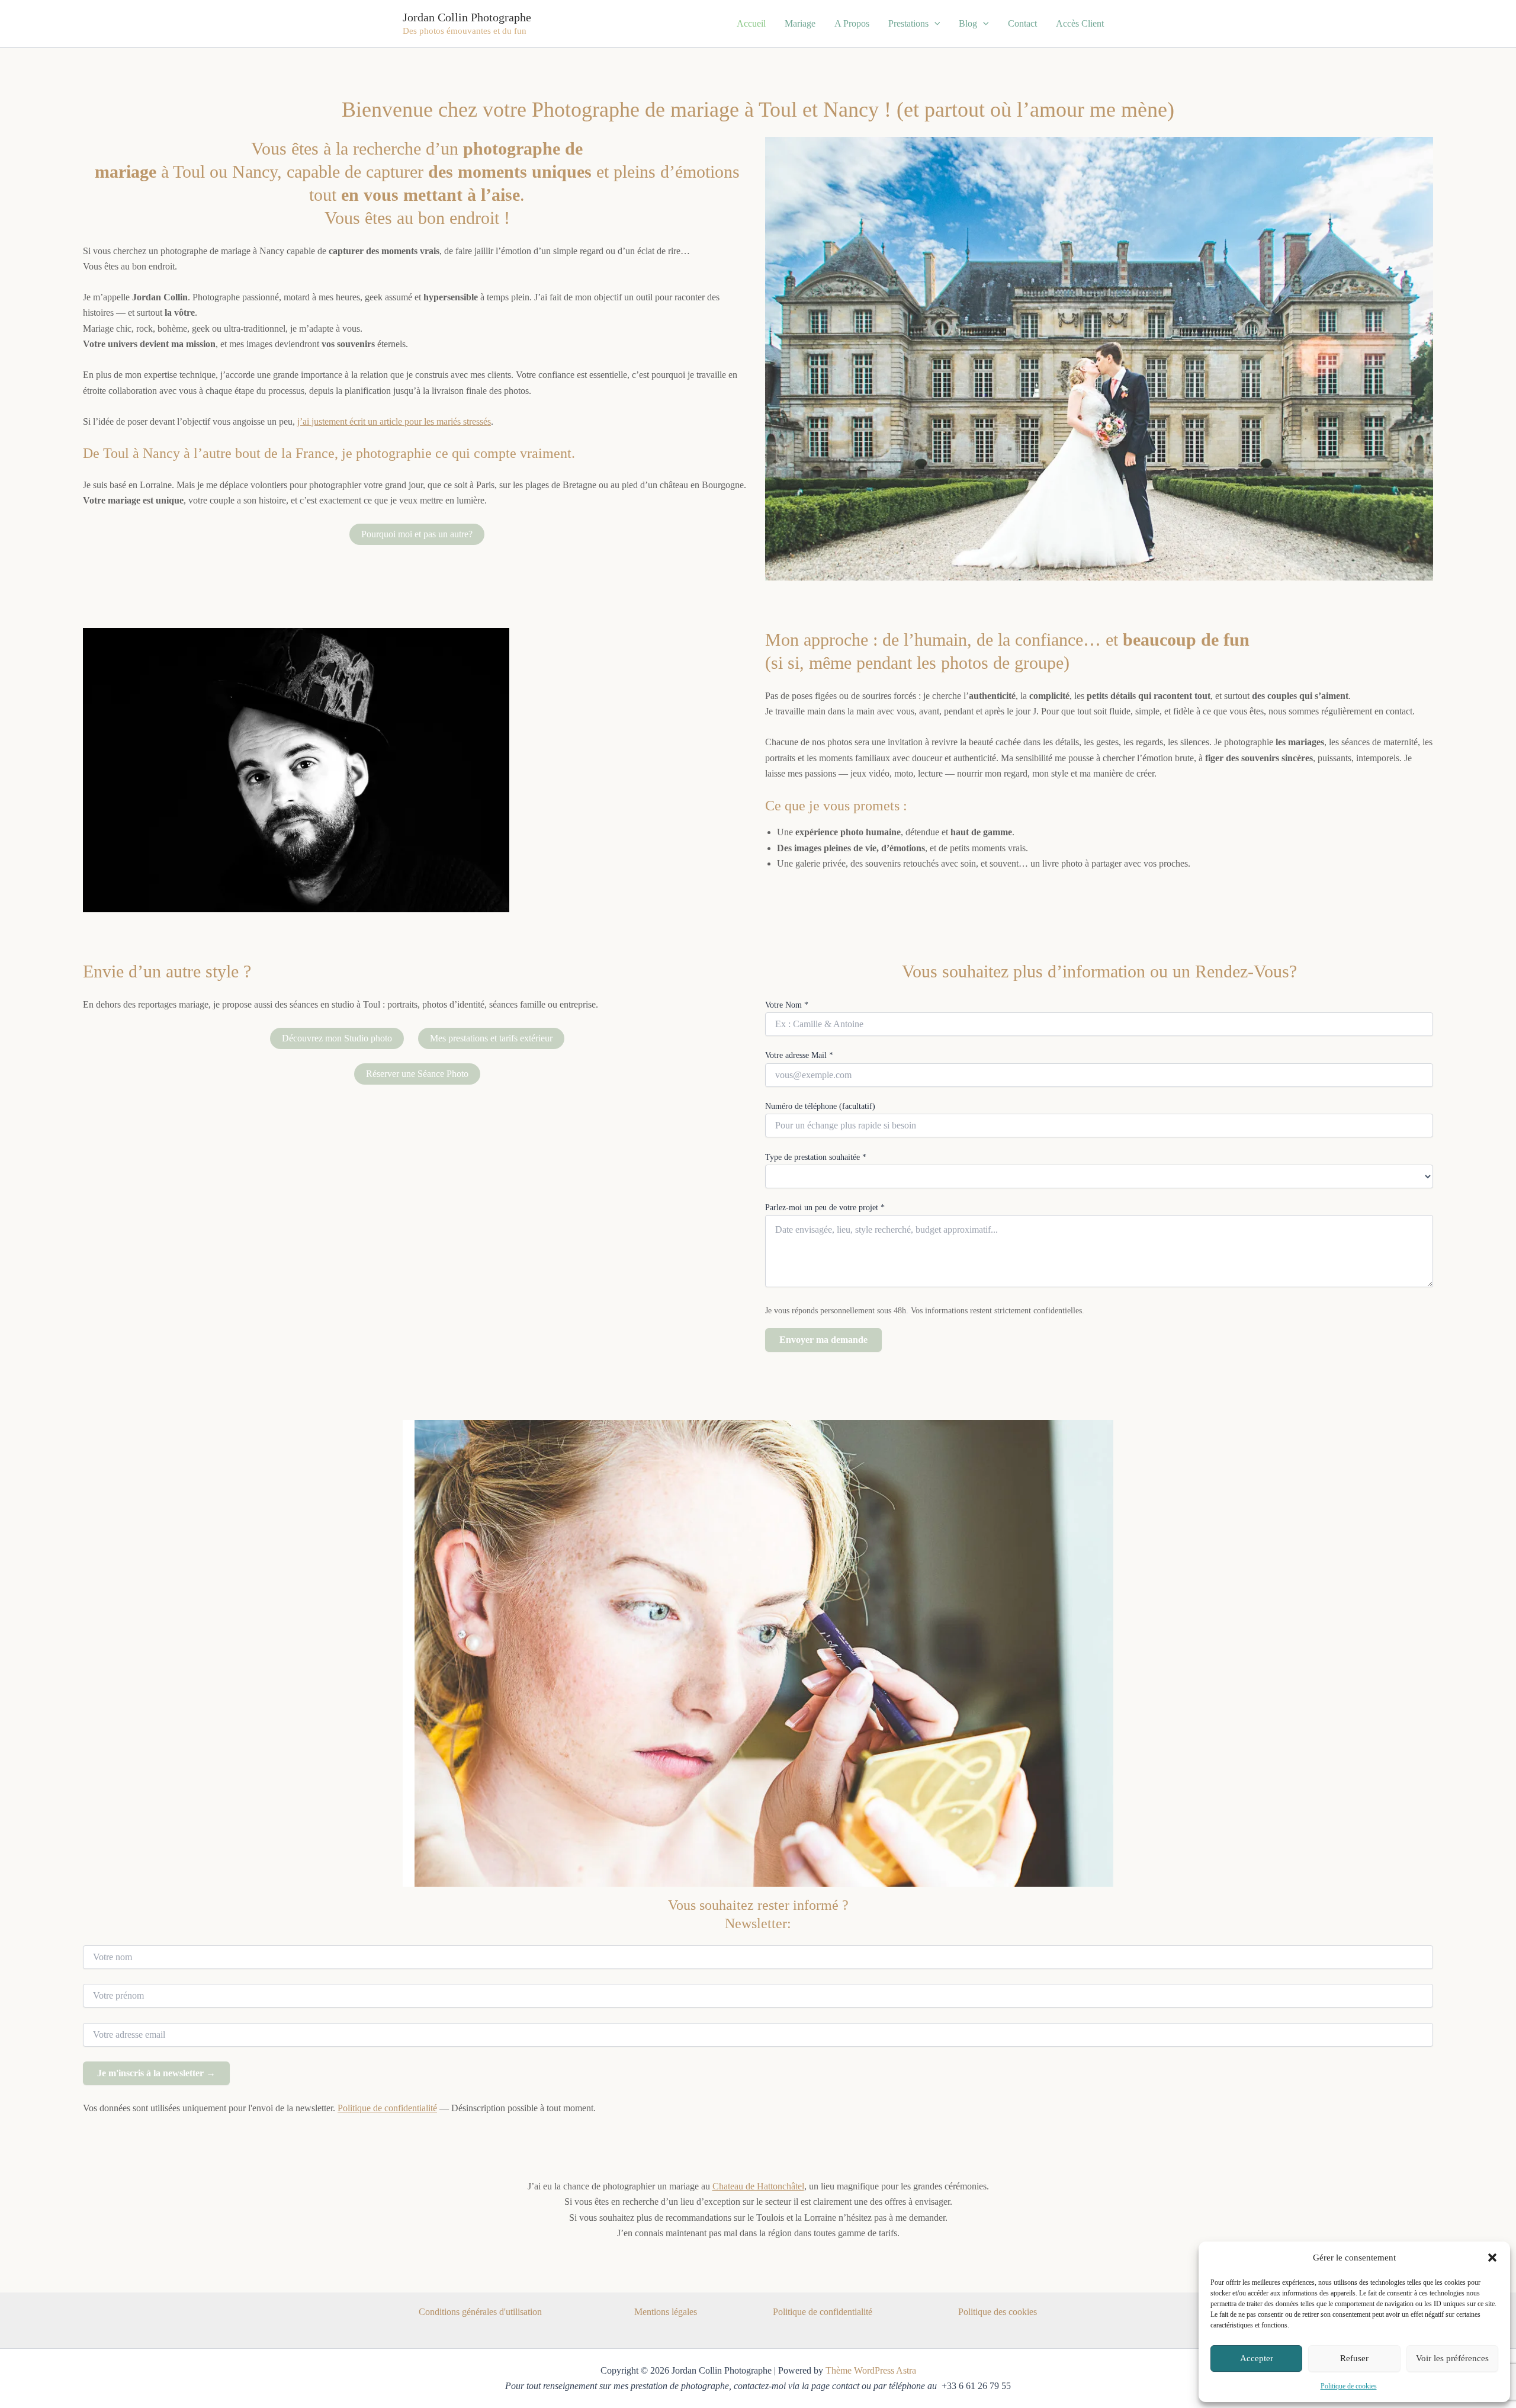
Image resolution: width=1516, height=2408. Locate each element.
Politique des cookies (998, 2312)
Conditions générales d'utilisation (480, 2312)
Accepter (1257, 2358)
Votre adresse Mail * (799, 1055)
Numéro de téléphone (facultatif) (820, 1106)
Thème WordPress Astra (871, 2370)
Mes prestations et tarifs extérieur (491, 1038)
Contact (1022, 23)
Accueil (751, 23)
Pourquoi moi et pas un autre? (417, 534)
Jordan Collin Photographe (467, 17)
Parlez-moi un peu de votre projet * (825, 1208)
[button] (1492, 2258)
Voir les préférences (1452, 2358)
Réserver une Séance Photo (417, 1074)
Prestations (908, 23)
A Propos (852, 23)
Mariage (800, 23)
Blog (968, 23)
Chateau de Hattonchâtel (758, 2186)
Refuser (1354, 2358)
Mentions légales (666, 2312)
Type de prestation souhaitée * (816, 1157)
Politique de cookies (1349, 2386)
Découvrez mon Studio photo (337, 1038)
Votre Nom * (787, 1005)
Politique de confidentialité (387, 2108)
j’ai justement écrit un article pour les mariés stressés (394, 421)
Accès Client (1080, 23)
